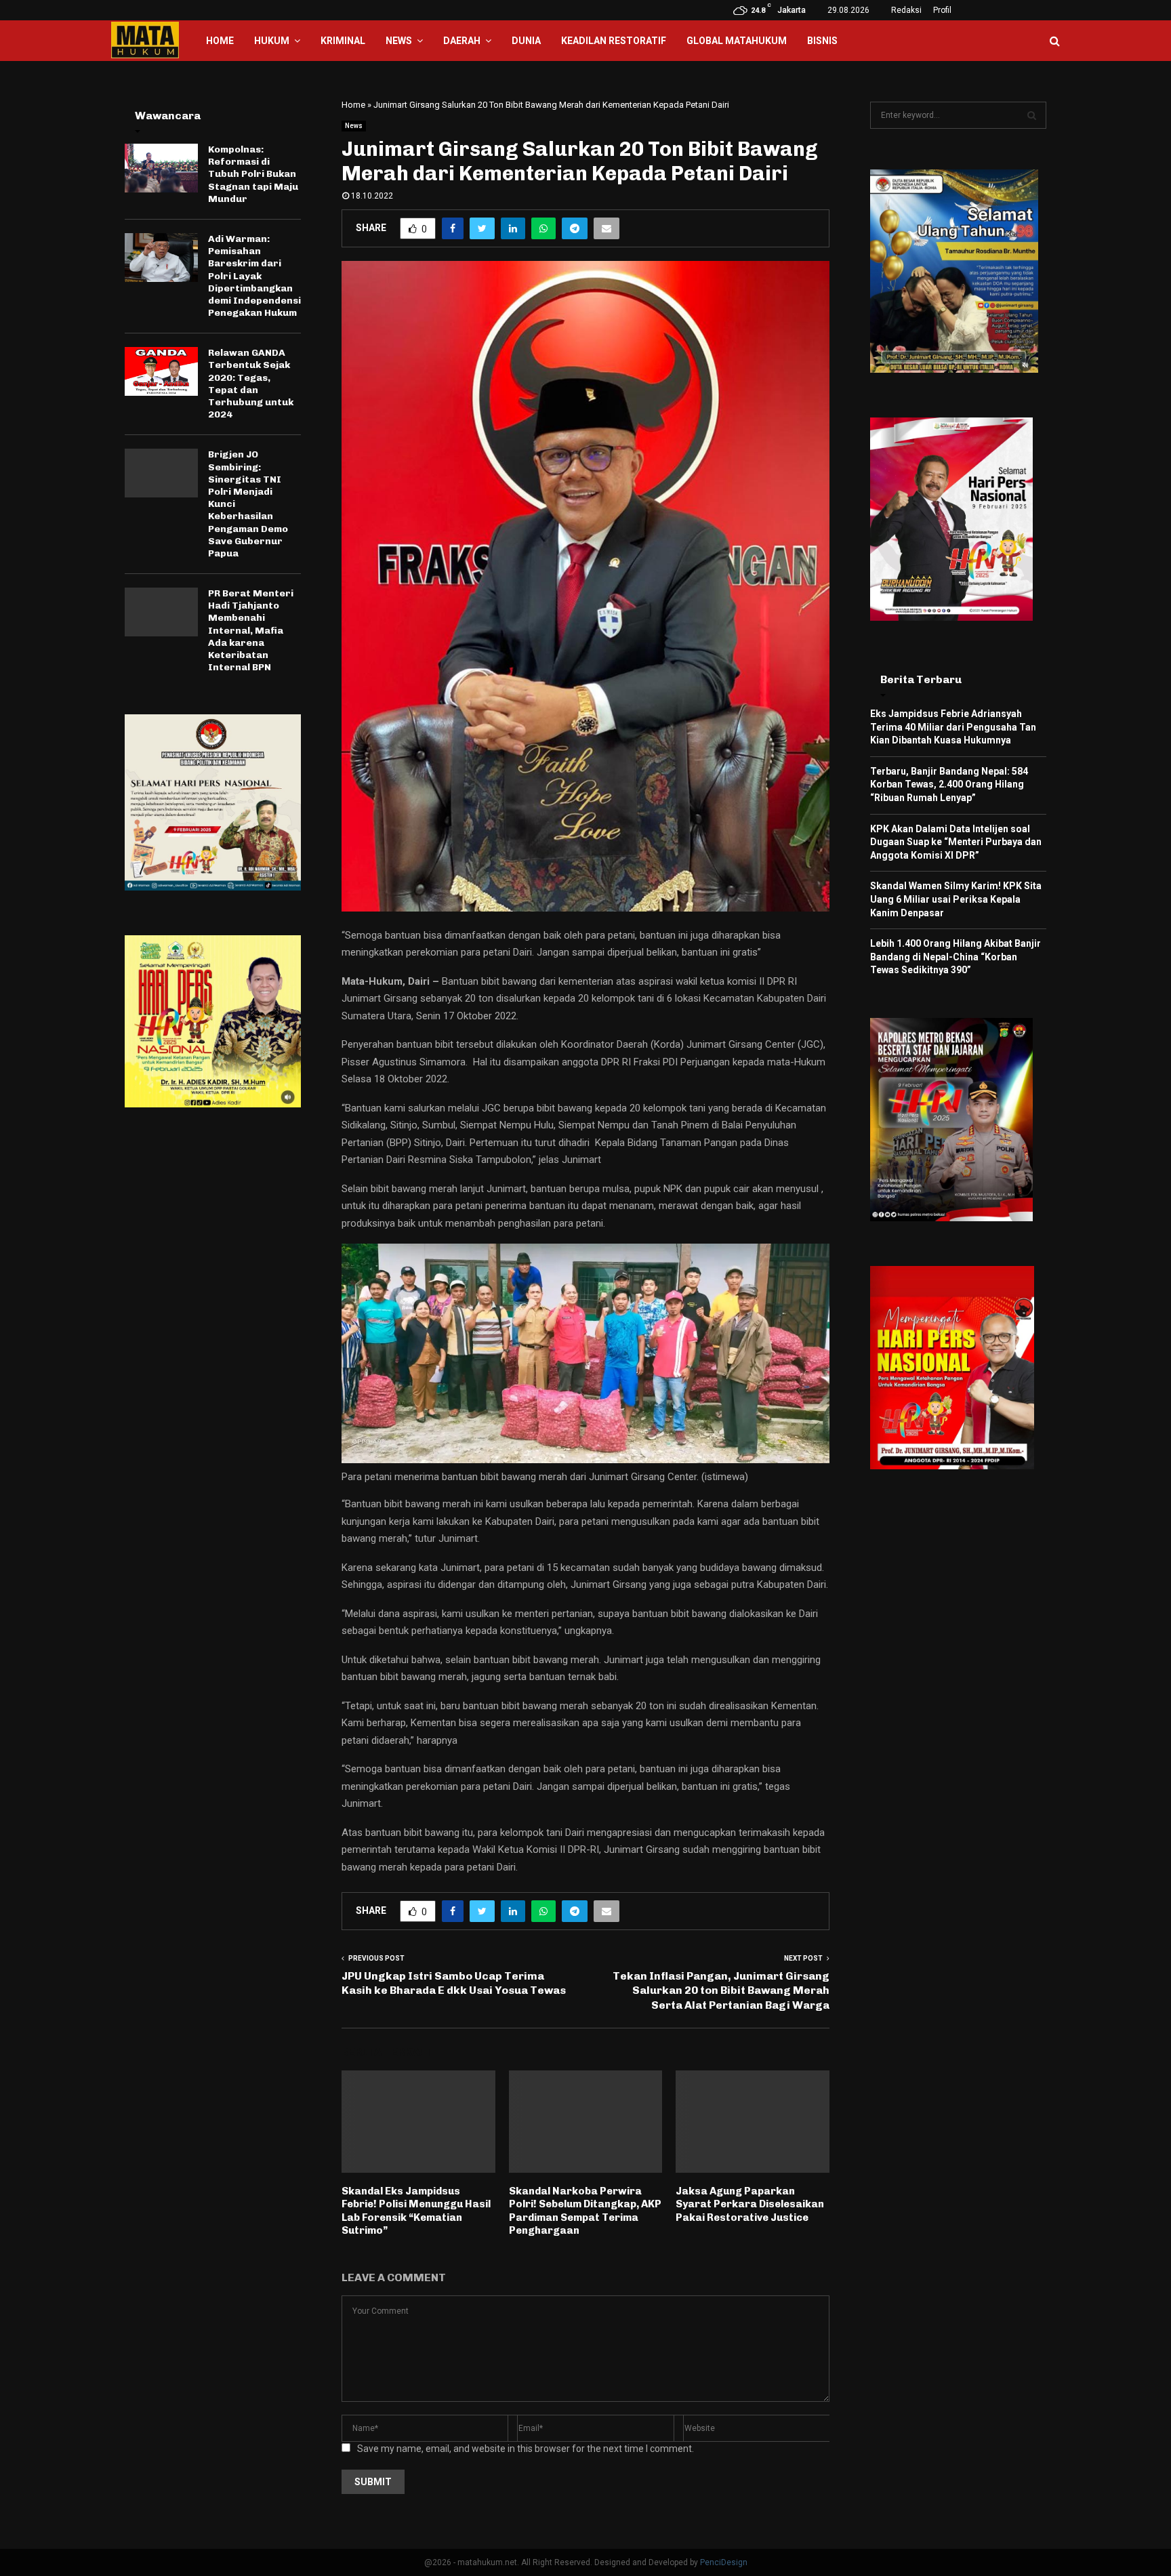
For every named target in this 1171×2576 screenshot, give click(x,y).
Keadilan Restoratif (614, 41)
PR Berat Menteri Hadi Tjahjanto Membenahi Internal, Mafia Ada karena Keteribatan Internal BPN (251, 630)
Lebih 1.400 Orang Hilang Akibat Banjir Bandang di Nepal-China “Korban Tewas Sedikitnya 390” (956, 957)
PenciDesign (724, 2562)
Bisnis (822, 41)
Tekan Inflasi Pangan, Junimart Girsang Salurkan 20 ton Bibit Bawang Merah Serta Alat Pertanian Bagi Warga (721, 1990)
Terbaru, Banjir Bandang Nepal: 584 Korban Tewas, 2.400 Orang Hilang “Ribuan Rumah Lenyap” (949, 784)
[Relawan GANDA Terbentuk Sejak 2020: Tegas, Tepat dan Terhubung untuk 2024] (161, 371)
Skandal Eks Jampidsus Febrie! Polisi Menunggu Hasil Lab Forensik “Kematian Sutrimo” (416, 2211)
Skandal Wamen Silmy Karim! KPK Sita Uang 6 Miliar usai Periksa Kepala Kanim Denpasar (956, 899)
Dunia (526, 41)
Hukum (272, 41)
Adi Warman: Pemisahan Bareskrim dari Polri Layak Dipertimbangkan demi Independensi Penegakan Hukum (254, 276)
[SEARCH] (1032, 115)
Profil (942, 10)
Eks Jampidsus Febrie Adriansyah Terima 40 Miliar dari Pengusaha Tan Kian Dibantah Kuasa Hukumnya (953, 727)
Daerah (462, 41)
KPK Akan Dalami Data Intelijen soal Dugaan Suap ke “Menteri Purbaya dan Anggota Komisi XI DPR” (956, 842)
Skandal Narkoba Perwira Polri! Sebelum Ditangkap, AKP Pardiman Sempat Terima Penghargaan (585, 2211)
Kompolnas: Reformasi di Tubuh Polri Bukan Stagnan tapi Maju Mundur (253, 174)
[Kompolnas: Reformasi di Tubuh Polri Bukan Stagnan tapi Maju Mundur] (161, 168)
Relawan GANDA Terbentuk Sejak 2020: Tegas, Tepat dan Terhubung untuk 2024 (251, 384)
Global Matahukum (737, 41)
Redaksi (906, 10)
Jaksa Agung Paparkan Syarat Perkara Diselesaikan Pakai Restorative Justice (750, 2204)
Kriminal (343, 41)
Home (220, 41)
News (399, 41)
